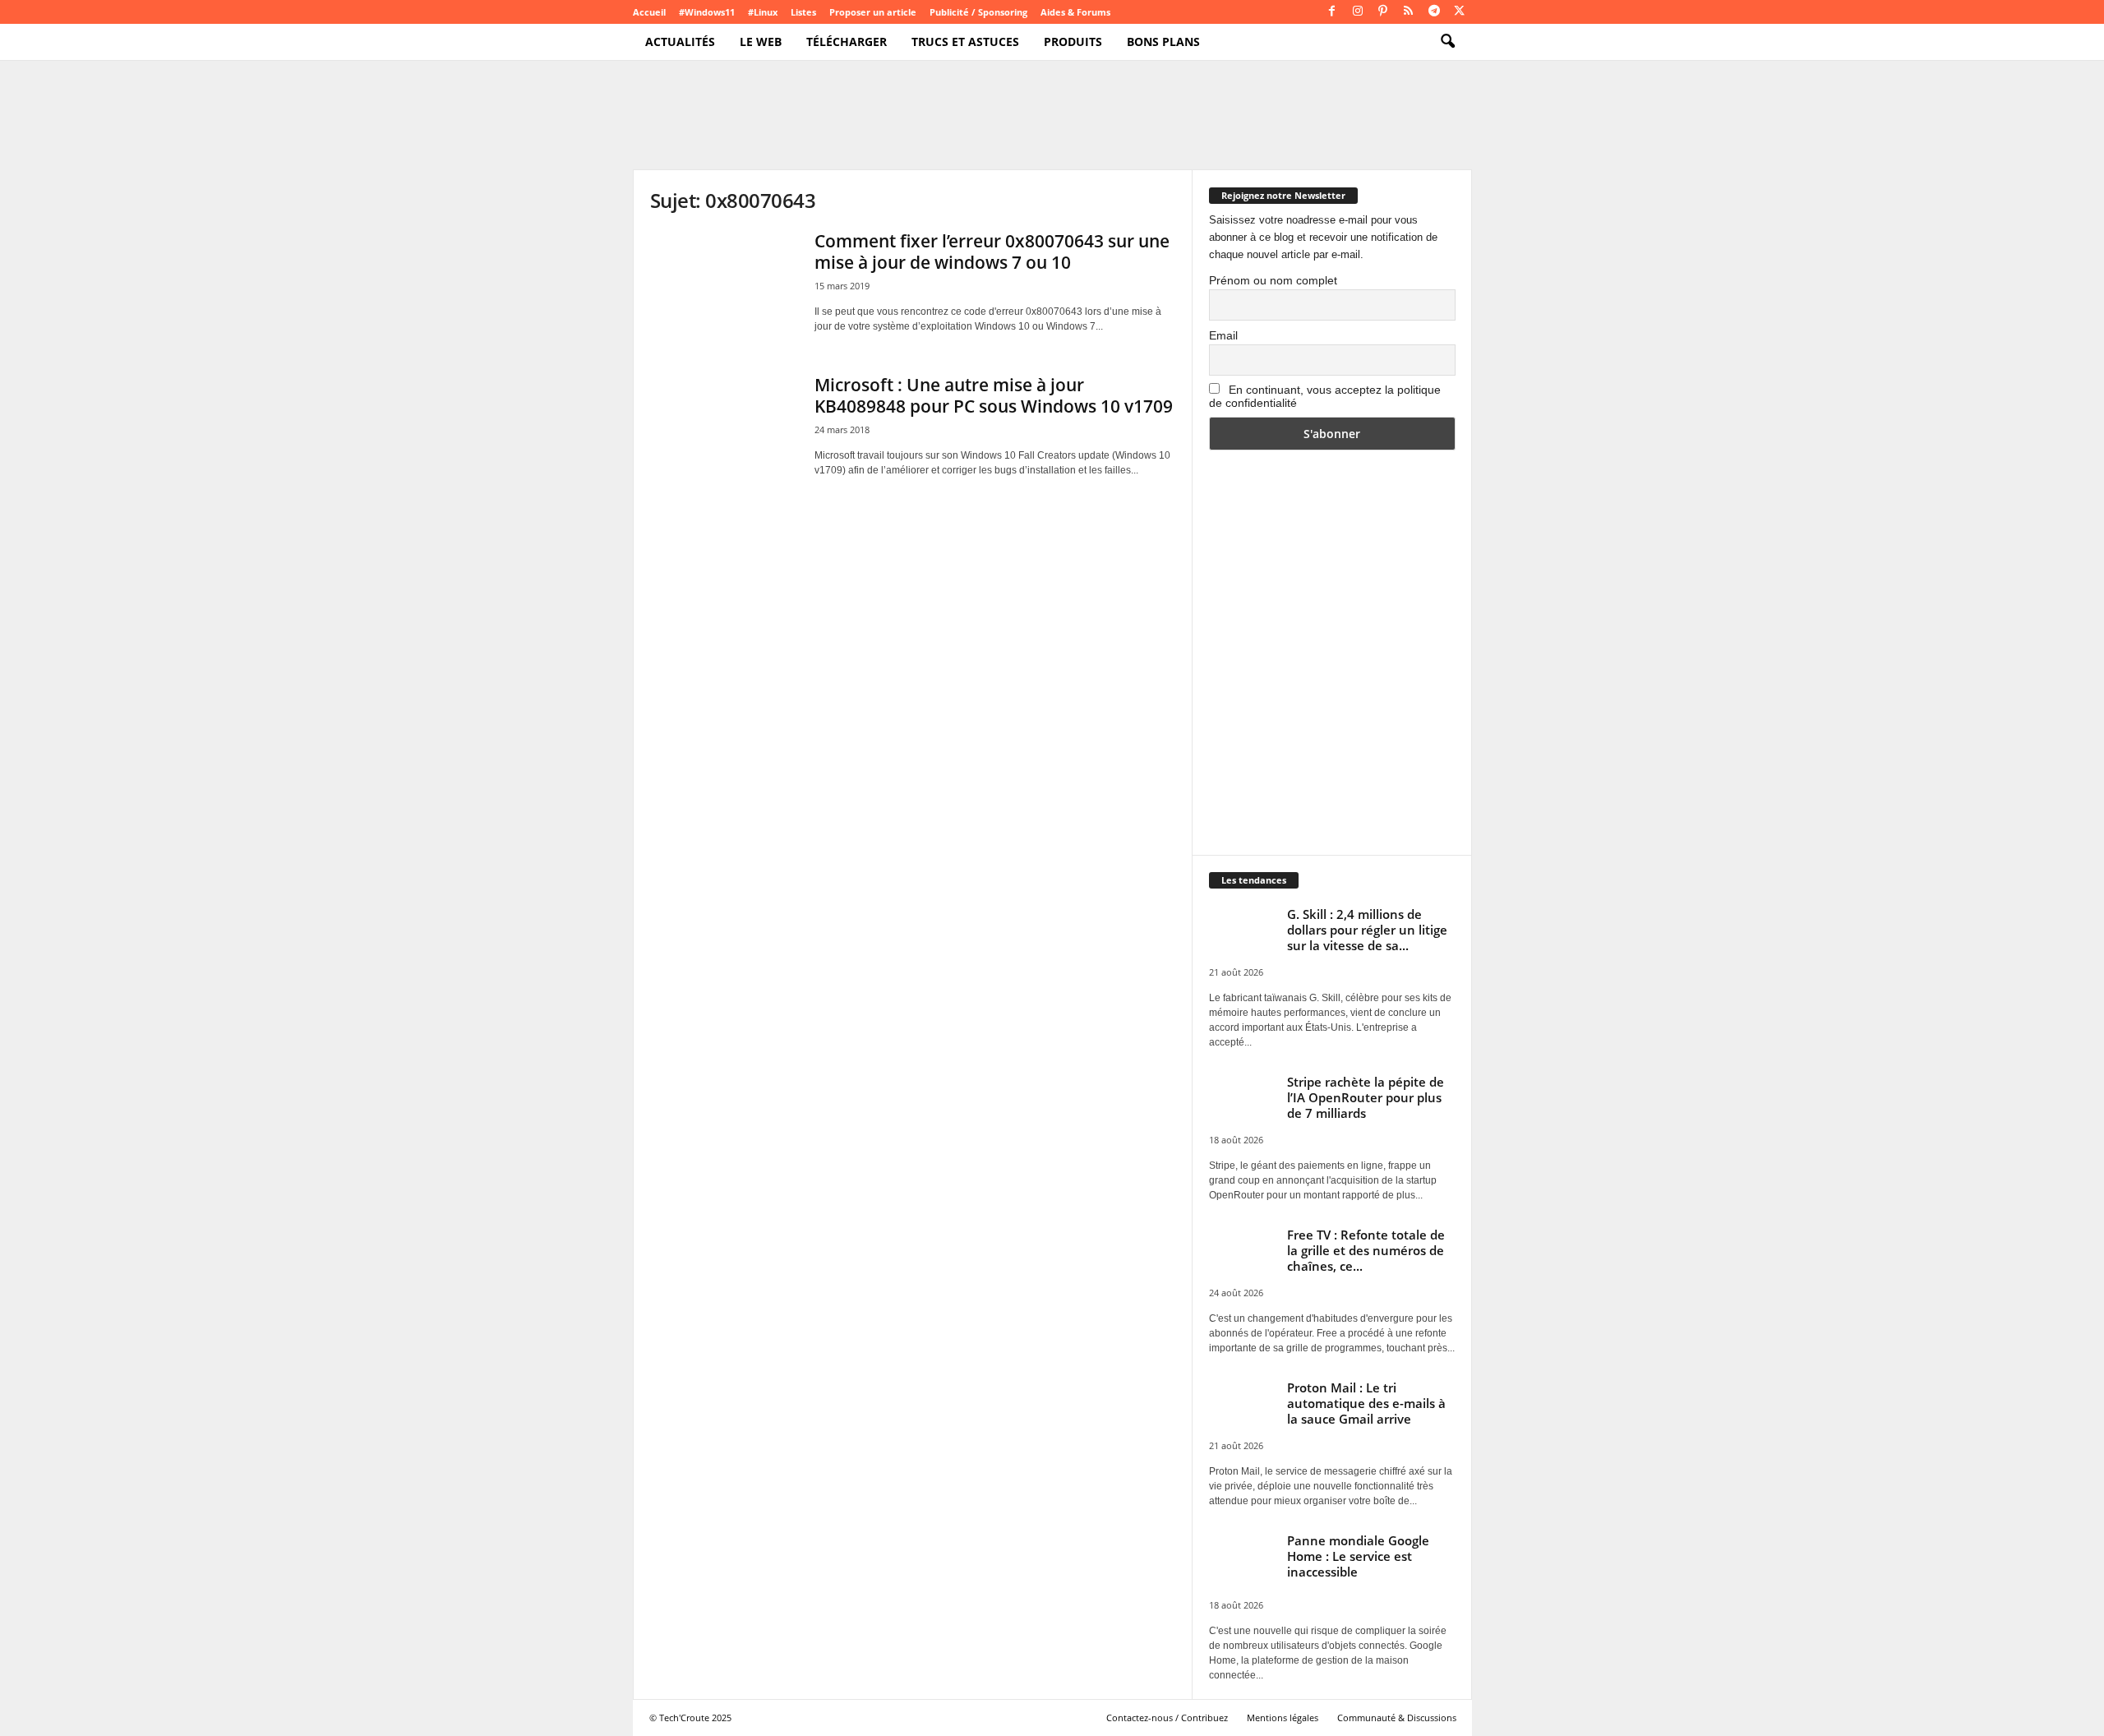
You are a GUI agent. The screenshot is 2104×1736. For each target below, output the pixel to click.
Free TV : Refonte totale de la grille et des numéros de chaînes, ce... (1366, 1250)
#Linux (763, 12)
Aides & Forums (1075, 12)
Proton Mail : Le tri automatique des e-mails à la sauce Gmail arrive (1366, 1403)
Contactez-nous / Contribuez (1167, 1718)
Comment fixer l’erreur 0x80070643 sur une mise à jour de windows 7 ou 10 (992, 252)
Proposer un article (873, 12)
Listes (803, 12)
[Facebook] (1332, 12)
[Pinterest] (1383, 12)
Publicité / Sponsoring (978, 12)
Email (1223, 335)
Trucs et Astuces (965, 42)
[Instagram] (1358, 12)
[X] (1460, 12)
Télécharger (847, 42)
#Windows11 (707, 12)
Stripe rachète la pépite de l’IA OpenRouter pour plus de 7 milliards (1366, 1097)
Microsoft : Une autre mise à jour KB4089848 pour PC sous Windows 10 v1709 (994, 395)
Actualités (680, 42)
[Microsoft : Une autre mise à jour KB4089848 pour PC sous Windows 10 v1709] (724, 429)
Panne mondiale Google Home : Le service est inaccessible (1358, 1556)
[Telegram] (1434, 12)
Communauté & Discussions (1397, 1718)
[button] (1447, 42)
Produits (1073, 42)
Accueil (649, 12)
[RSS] (1409, 12)
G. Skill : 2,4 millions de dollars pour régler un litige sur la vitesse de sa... (1367, 930)
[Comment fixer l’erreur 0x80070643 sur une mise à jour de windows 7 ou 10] (724, 286)
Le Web (761, 42)
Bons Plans (1163, 42)
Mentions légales (1283, 1718)
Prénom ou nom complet (1273, 280)
